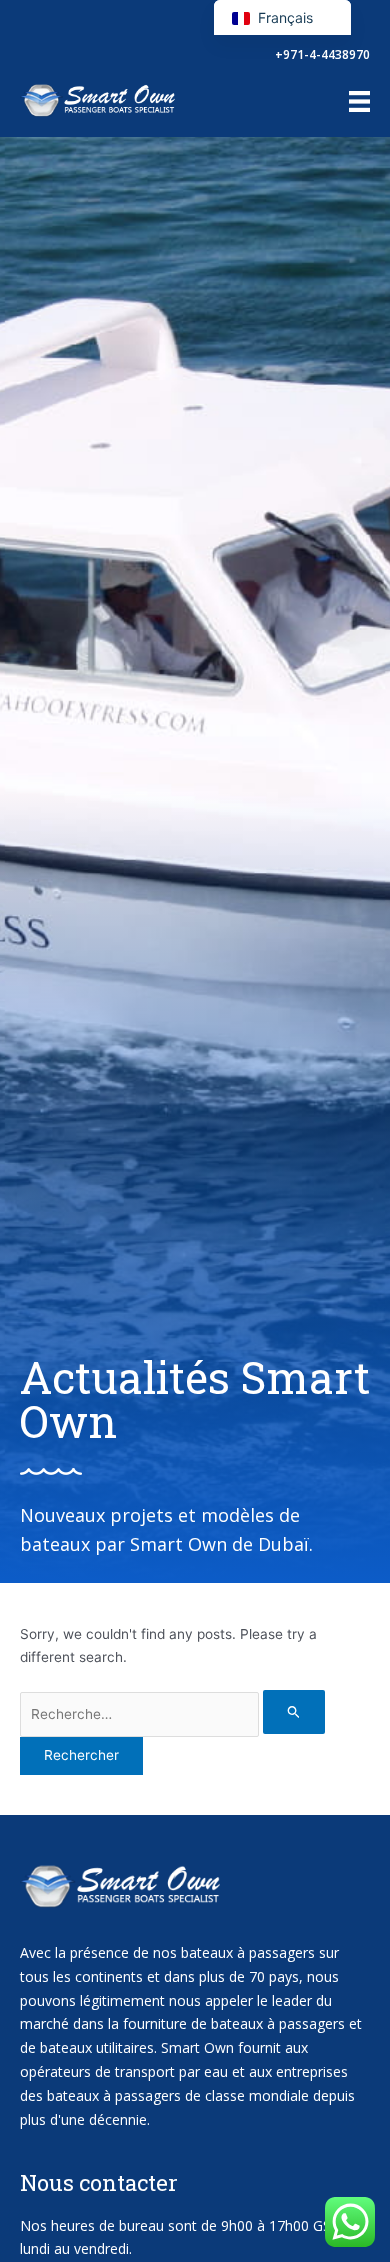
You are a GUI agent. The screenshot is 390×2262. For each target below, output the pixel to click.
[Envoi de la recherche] (294, 1711)
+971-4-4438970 (322, 54)
